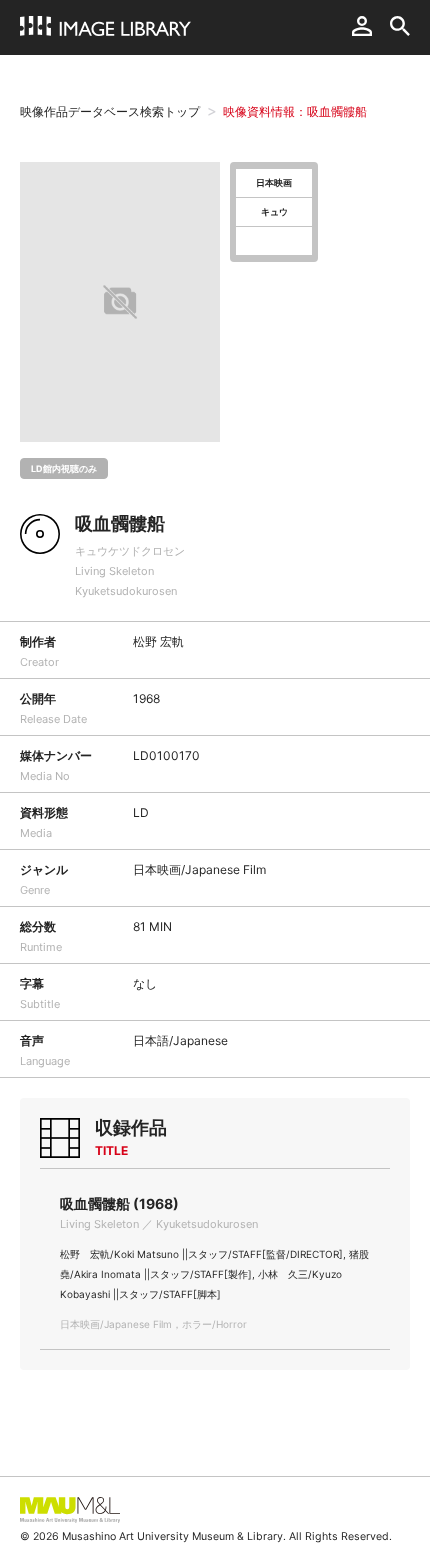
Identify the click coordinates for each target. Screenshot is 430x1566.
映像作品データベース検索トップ (110, 111)
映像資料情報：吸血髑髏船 (295, 111)
